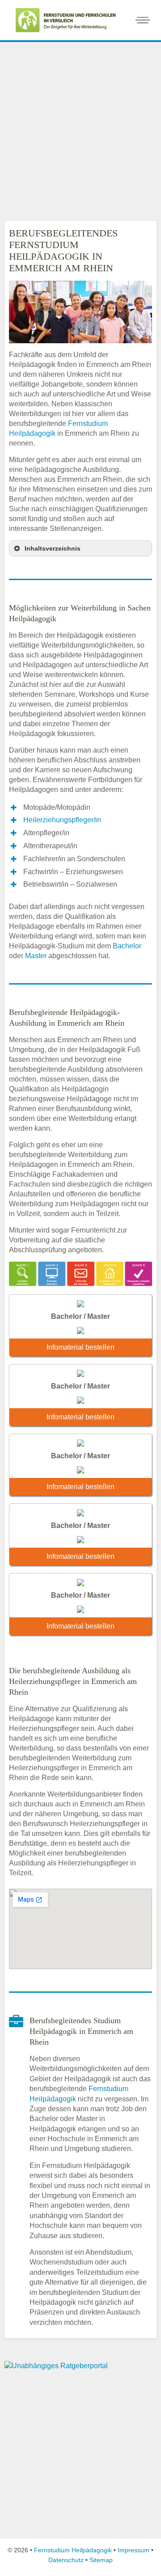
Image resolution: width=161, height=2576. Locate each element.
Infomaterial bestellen (80, 1347)
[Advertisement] (80, 129)
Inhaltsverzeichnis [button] (53, 548)
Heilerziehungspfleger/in (62, 820)
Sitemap (101, 2560)
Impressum (133, 2550)
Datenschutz (66, 2560)
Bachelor (127, 946)
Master (36, 956)
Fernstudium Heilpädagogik (73, 2550)
